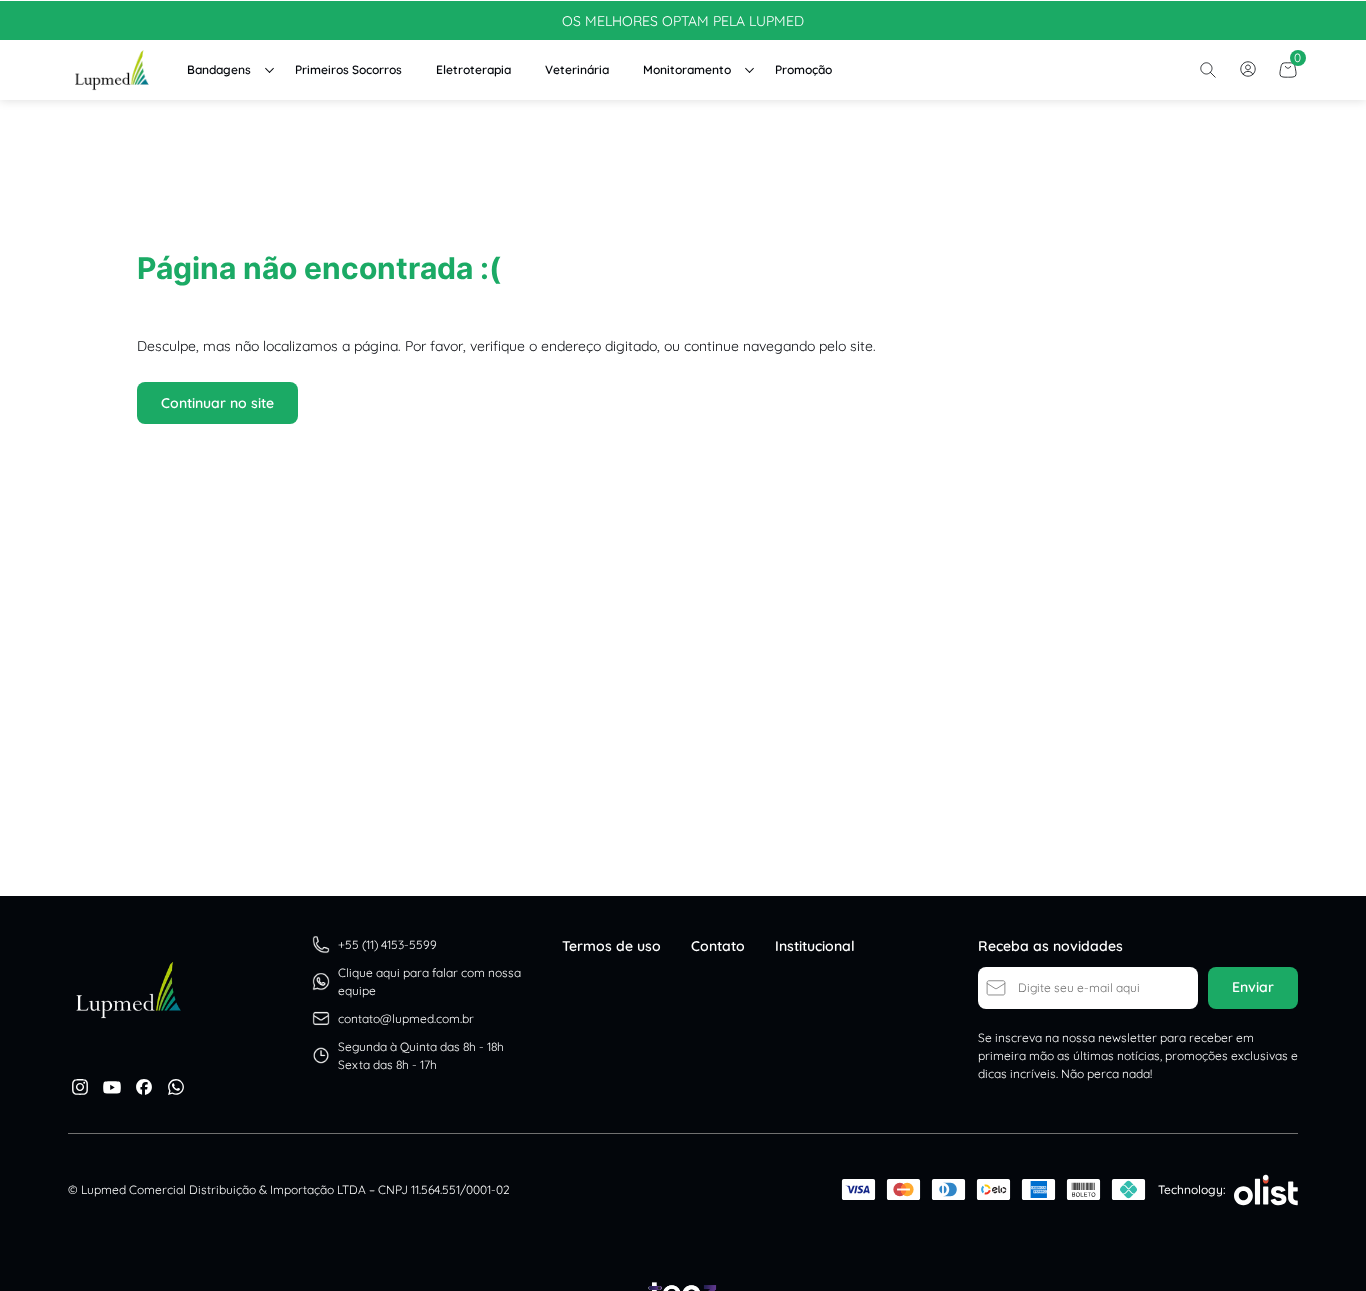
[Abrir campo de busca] (1208, 70)
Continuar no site (217, 403)
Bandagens (219, 69)
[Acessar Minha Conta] (1248, 74)
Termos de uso (611, 946)
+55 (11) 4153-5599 (387, 944)
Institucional (815, 946)
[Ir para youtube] (112, 1087)
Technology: (1192, 1189)
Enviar (1253, 987)
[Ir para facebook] (144, 1087)
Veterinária (577, 69)
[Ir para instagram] (80, 1087)
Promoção (803, 69)
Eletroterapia (473, 69)
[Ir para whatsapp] (176, 1087)
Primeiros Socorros (348, 69)
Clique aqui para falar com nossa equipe (429, 981)
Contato (718, 946)
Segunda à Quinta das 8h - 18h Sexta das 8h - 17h (421, 1055)
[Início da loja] (111, 70)
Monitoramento (687, 69)
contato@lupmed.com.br (406, 1018)
